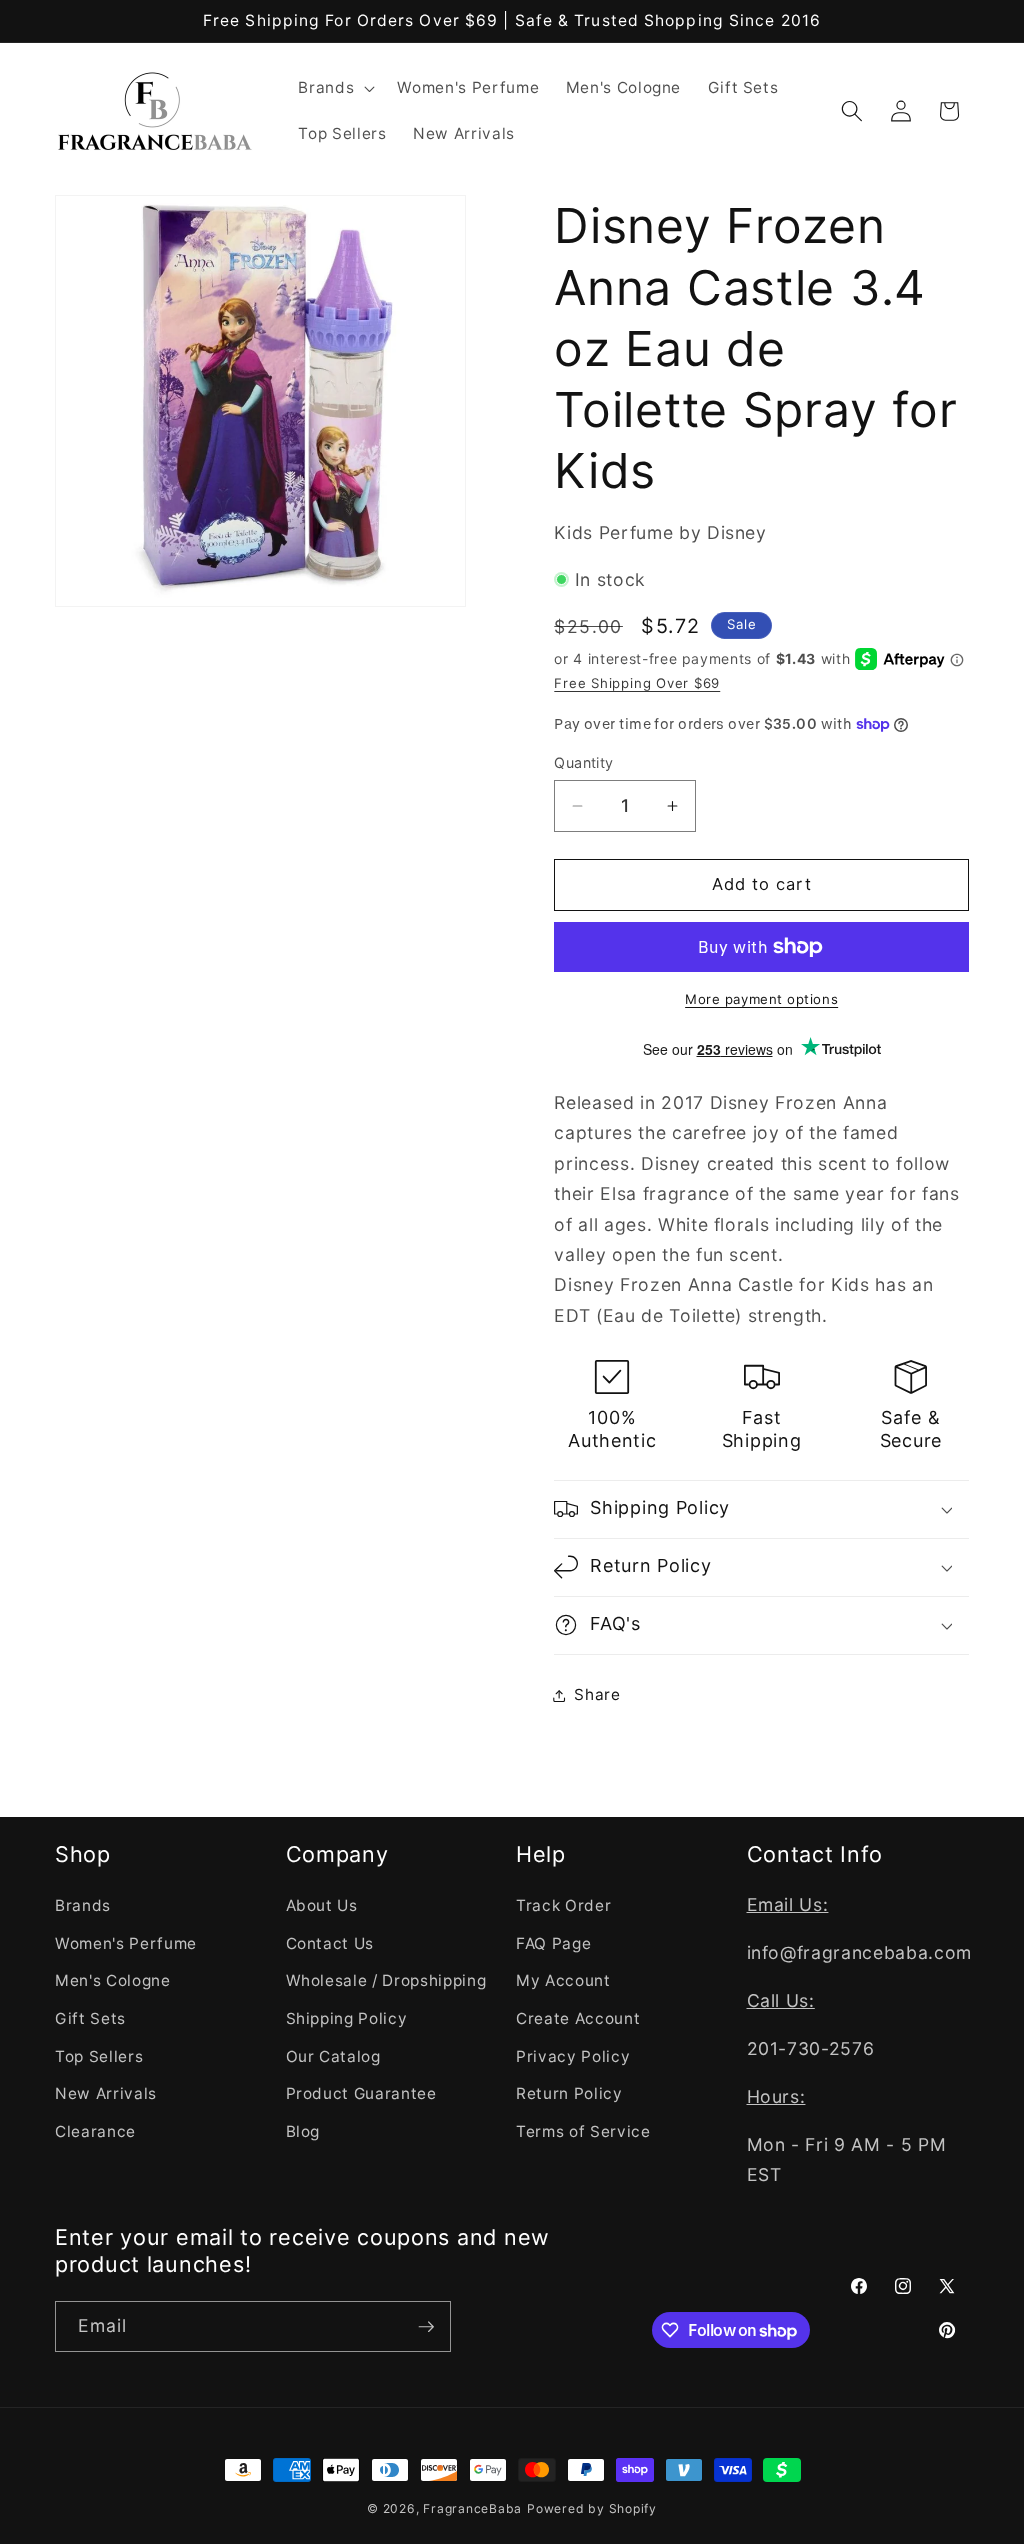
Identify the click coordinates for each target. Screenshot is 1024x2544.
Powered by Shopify (592, 2508)
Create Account (578, 2018)
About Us (322, 1905)
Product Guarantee (361, 2093)
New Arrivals (106, 2093)
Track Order (563, 1905)
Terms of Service (583, 2131)
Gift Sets (90, 2018)
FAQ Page (553, 1943)
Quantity (584, 762)
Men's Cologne (113, 1980)
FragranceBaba (472, 2508)
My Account (563, 1980)
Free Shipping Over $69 (637, 683)
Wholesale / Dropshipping (386, 1980)
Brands (83, 1905)
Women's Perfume (126, 1943)
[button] (334, 88)
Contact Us (330, 1943)
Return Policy (569, 2093)
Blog (303, 2131)
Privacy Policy (573, 2056)
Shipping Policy (347, 2018)
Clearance (95, 2131)
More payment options (761, 999)
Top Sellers (99, 2056)
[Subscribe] (426, 2327)
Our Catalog (333, 2056)
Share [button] (597, 1694)
